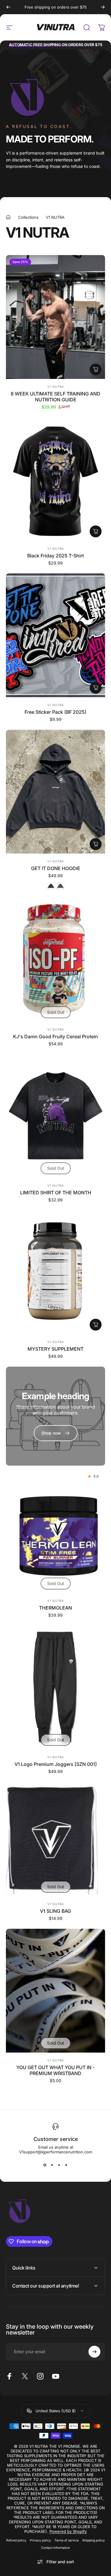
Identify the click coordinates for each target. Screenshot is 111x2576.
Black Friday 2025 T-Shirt (55, 556)
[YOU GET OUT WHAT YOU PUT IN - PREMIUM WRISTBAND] (55, 1991)
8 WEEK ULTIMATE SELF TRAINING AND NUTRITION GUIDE (55, 397)
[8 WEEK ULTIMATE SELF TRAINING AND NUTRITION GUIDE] (55, 317)
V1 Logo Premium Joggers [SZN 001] (56, 1764)
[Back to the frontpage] (8, 217)
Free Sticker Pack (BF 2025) (55, 712)
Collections (28, 217)
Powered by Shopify (68, 2531)
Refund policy (16, 2540)
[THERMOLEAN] (55, 1531)
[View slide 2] (52, 2165)
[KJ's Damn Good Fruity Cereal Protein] (55, 960)
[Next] (103, 7)
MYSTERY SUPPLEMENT (55, 1349)
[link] (56, 1433)
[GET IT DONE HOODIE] (55, 792)
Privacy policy (40, 2540)
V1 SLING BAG (55, 1911)
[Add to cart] (96, 369)
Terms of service (67, 2540)
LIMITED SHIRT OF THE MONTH (56, 1193)
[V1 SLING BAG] (55, 1839)
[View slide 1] (45, 2165)
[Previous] (8, 7)
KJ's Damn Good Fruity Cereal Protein (55, 1036)
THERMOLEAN (55, 1608)
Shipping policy (94, 2540)
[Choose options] (96, 531)
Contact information (55, 2548)
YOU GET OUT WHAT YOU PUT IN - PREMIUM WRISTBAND (55, 2070)
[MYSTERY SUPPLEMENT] (55, 1272)
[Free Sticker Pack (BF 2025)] (55, 635)
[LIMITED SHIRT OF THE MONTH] (55, 1116)
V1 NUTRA (56, 387)
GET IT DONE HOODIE (56, 868)
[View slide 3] (59, 2165)
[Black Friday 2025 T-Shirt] (55, 479)
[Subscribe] (94, 2352)
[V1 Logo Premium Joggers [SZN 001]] (55, 1687)
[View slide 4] (66, 2165)
